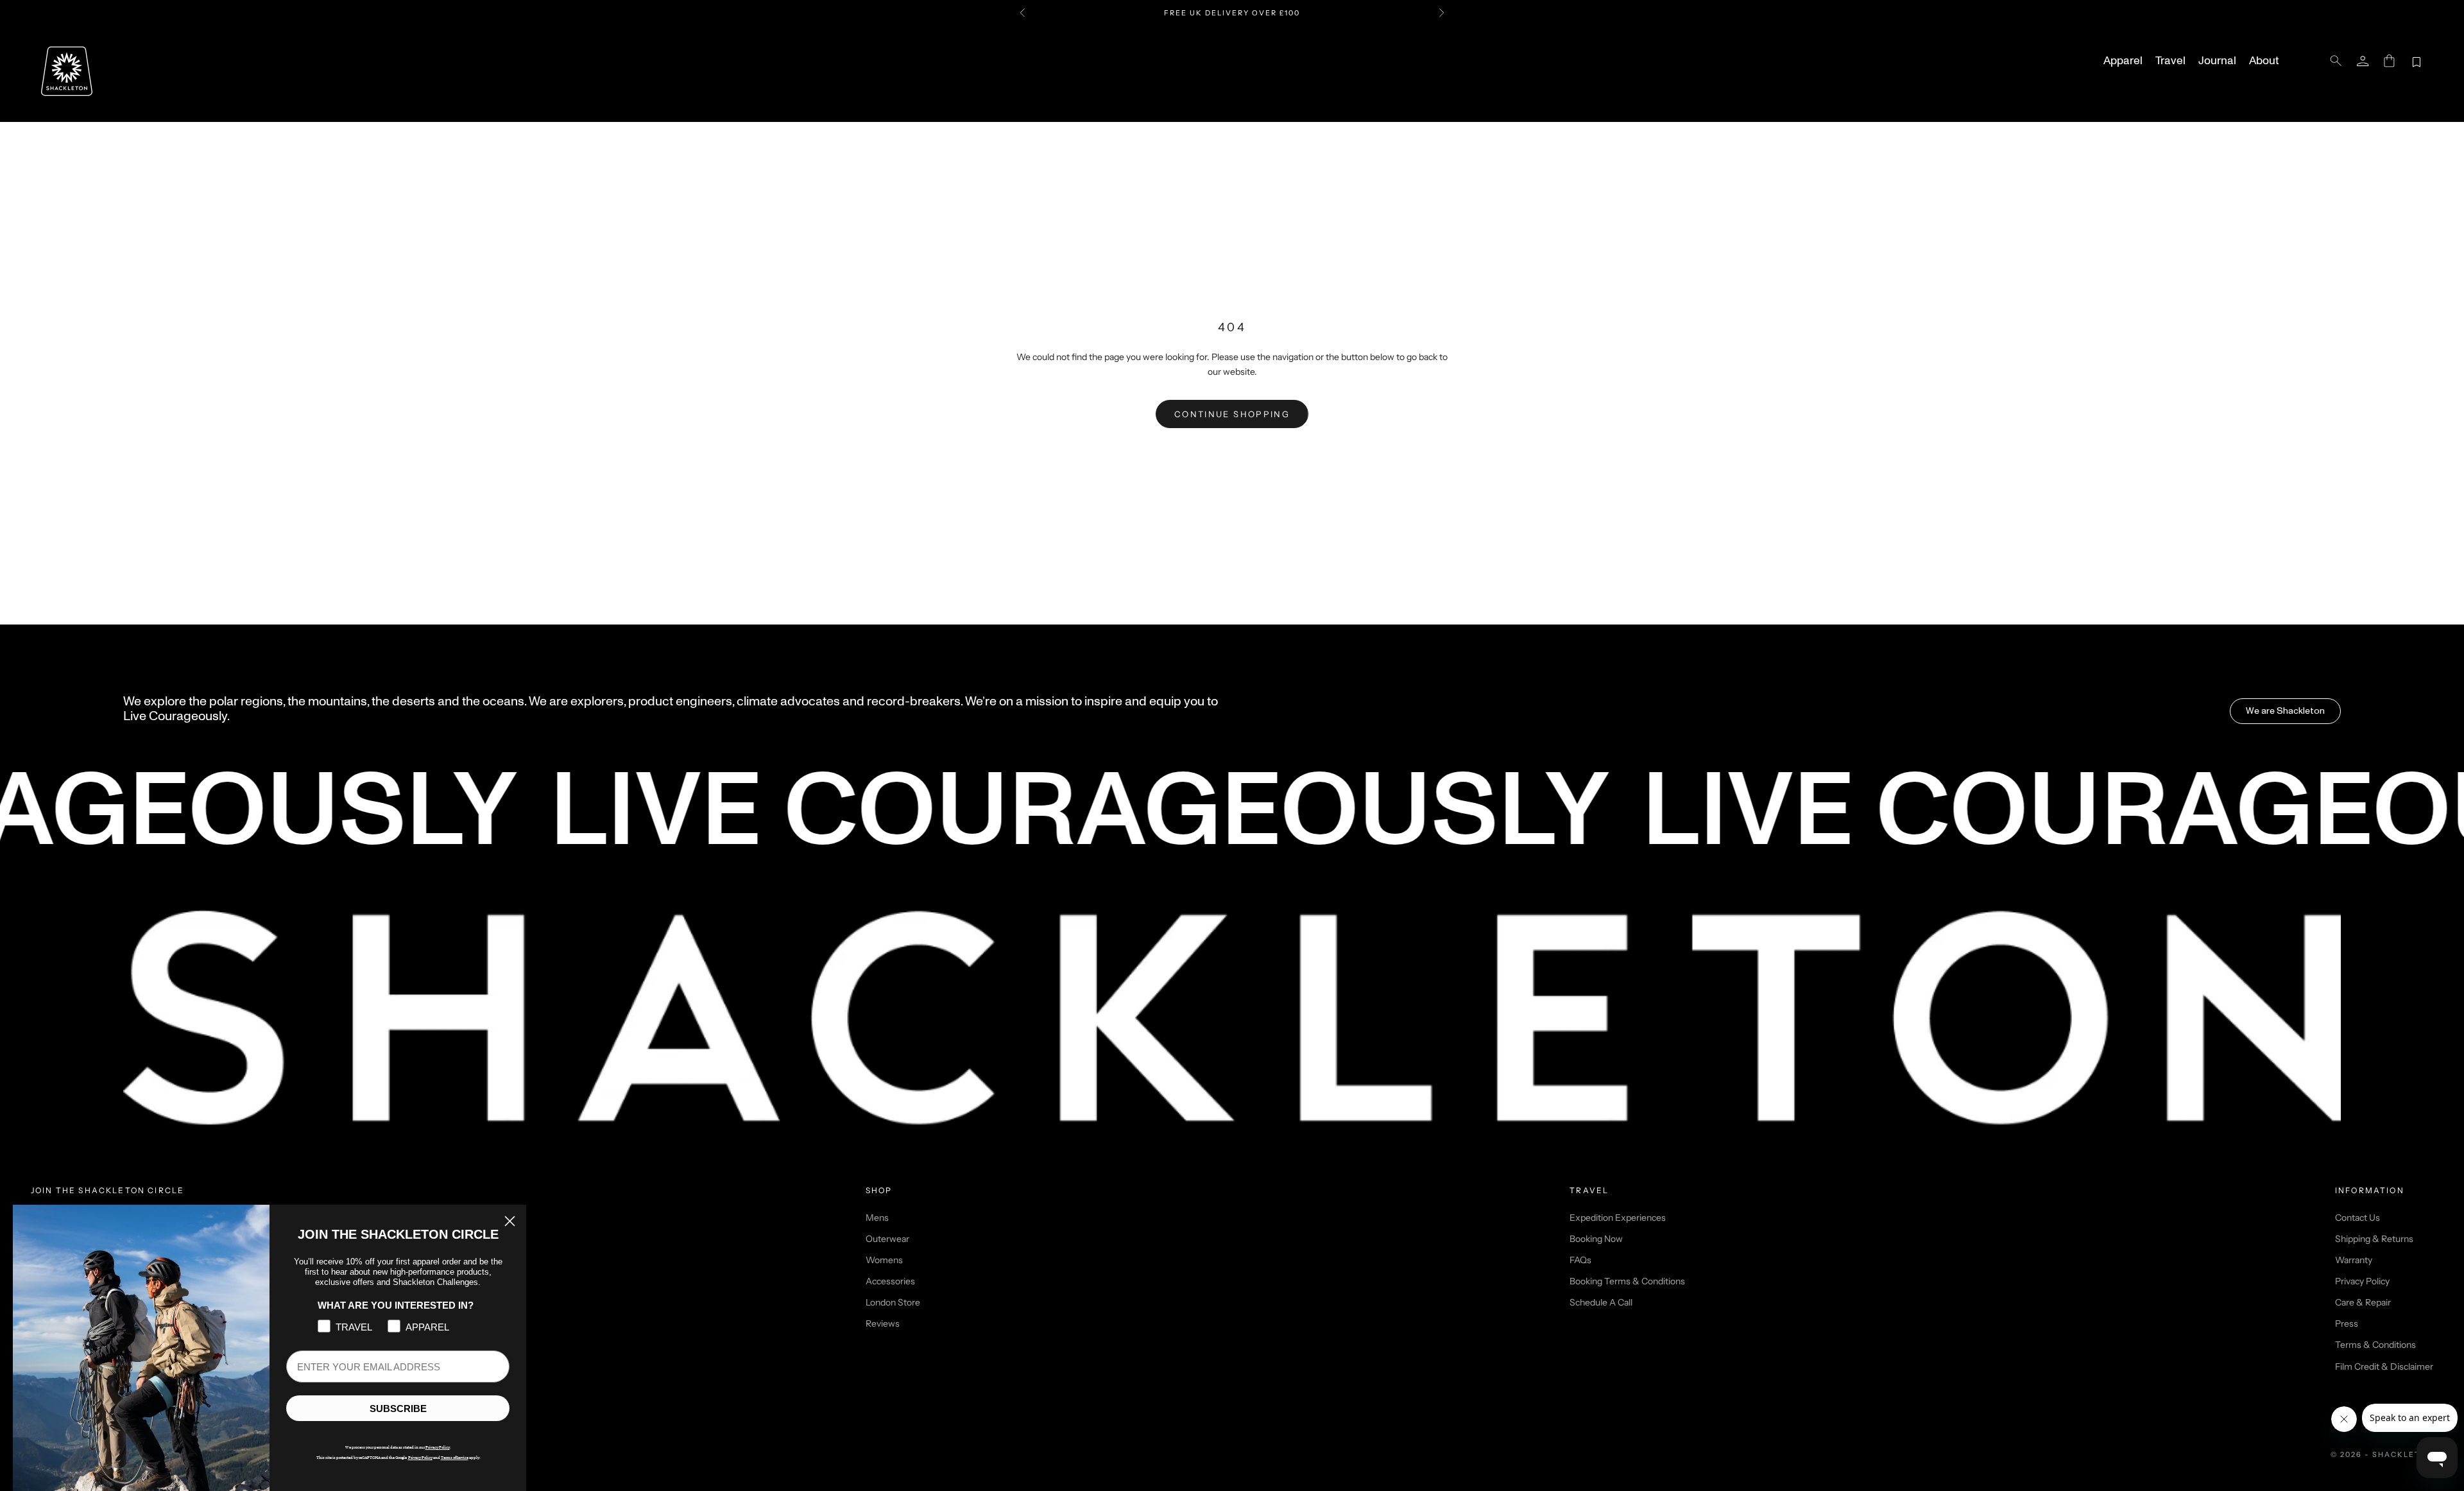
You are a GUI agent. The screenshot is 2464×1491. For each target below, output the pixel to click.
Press (2347, 1323)
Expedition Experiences (1618, 1218)
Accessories (890, 1281)
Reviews (883, 1323)
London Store (893, 1302)
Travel (2170, 61)
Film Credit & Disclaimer (2384, 1366)
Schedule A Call (1601, 1302)
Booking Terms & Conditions (1627, 1281)
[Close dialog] (510, 1221)
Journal (2217, 61)
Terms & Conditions (2375, 1345)
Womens (884, 1260)
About (2264, 61)
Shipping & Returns (2374, 1239)
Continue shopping (1232, 414)
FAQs (1580, 1260)
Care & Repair (2363, 1302)
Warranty (2354, 1260)
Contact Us (2357, 1218)
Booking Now (1596, 1239)
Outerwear (887, 1239)
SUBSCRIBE (398, 1409)
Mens (877, 1218)
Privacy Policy (2362, 1281)
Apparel (2123, 61)
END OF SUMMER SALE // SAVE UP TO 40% (1232, 19)
